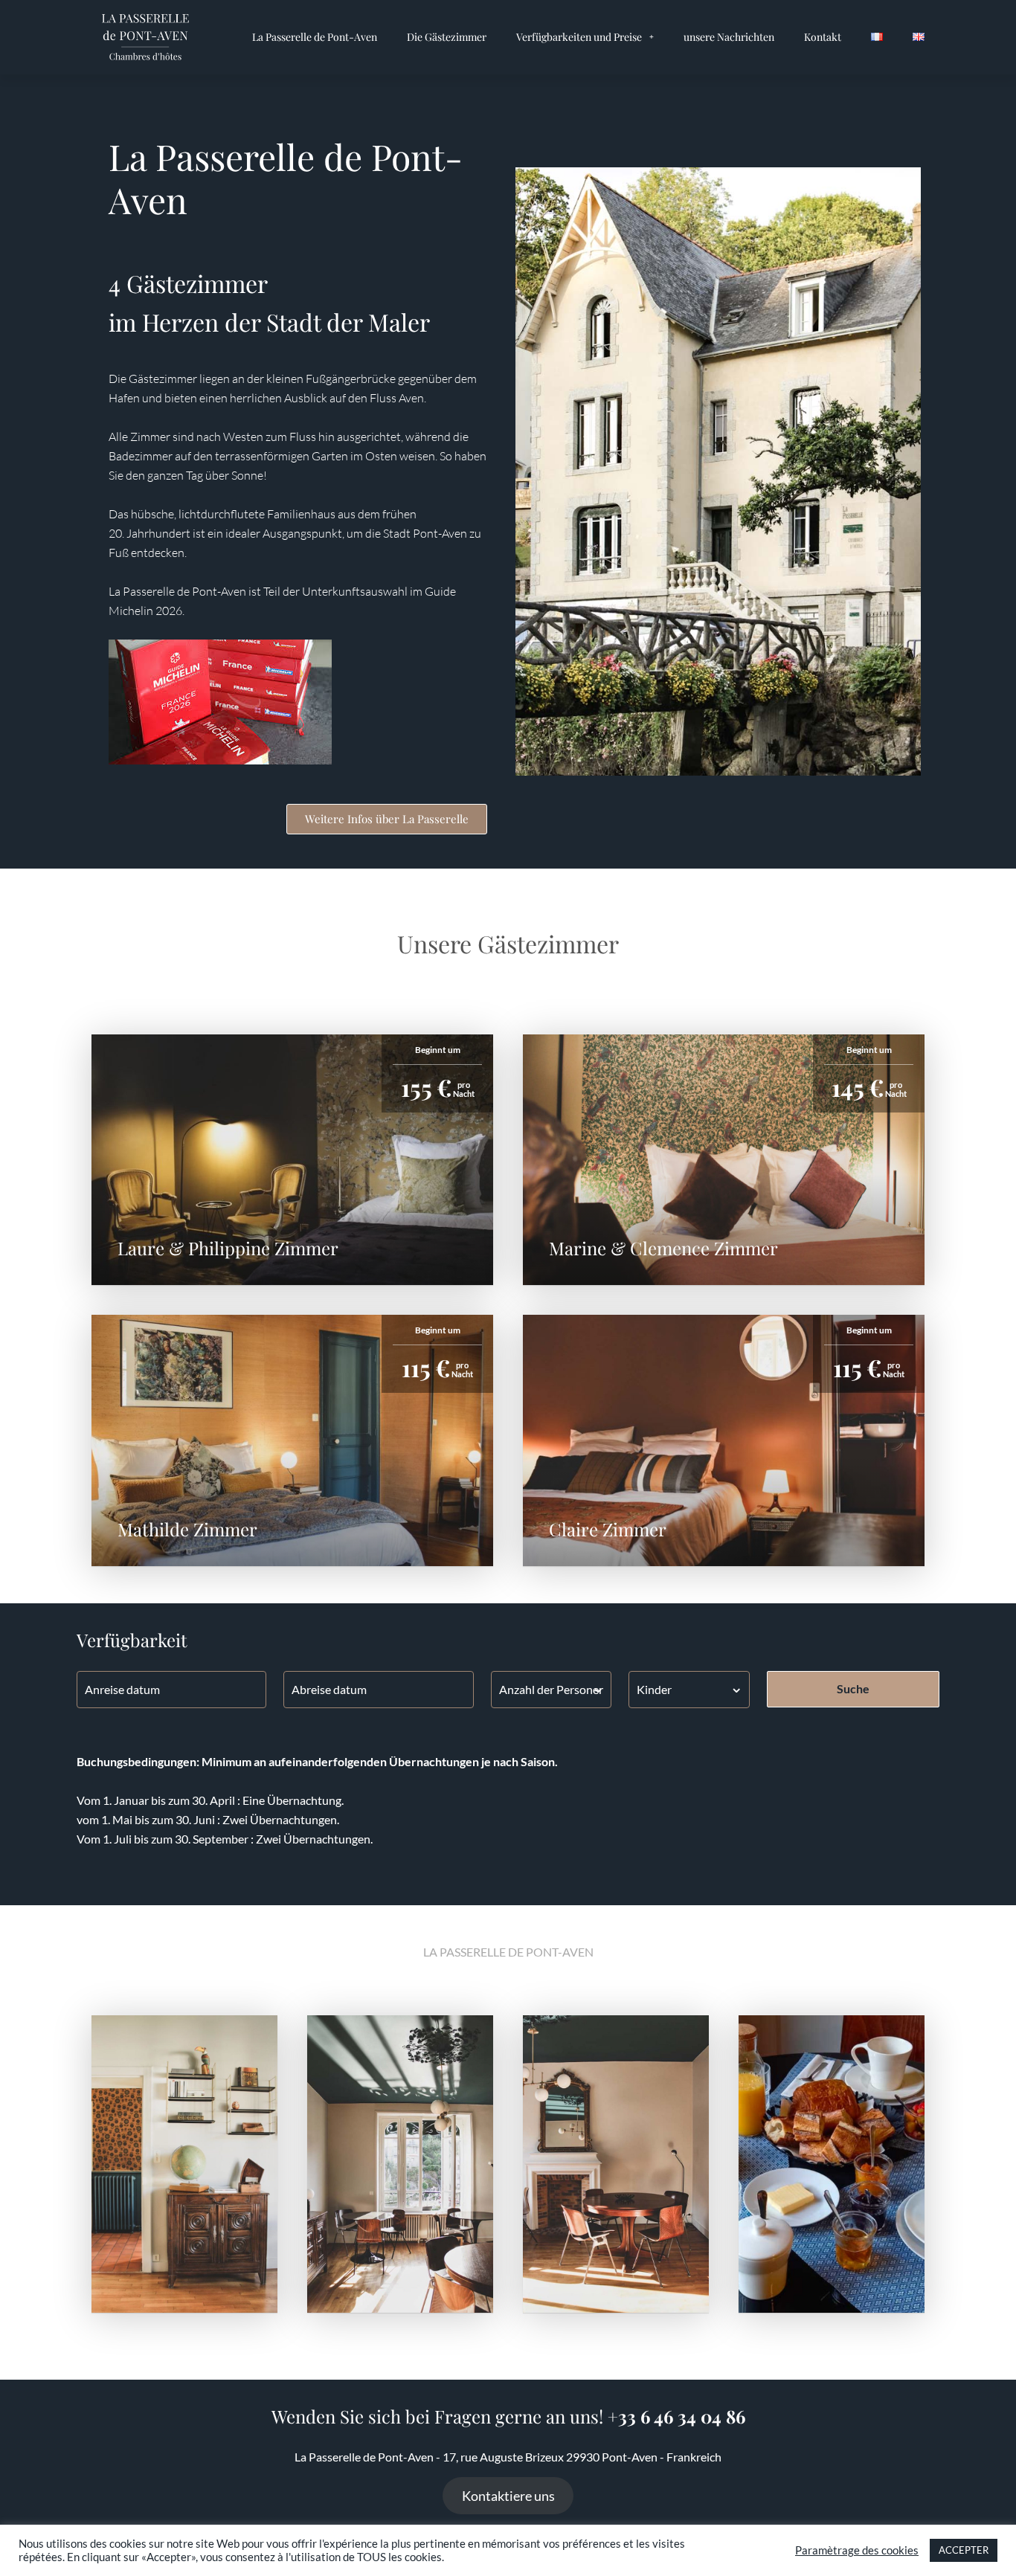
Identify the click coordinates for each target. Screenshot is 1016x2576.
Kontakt (823, 37)
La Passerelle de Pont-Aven (315, 37)
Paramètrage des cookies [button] (857, 2550)
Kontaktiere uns (508, 2496)
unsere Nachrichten (729, 37)
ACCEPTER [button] (964, 2550)
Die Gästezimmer (447, 37)
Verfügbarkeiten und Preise (579, 37)
